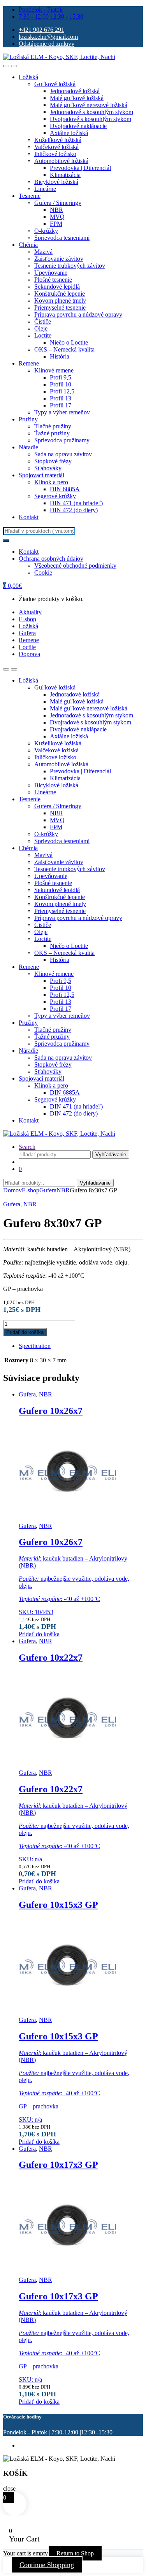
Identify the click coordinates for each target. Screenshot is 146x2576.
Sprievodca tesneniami (62, 238)
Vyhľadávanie (111, 1155)
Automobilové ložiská (61, 161)
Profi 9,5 (61, 377)
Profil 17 (61, 405)
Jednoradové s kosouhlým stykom (91, 112)
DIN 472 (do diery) (74, 510)
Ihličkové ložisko (55, 154)
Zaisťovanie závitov (59, 259)
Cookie (43, 573)
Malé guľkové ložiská (77, 98)
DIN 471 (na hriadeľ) (76, 503)
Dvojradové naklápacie (78, 126)
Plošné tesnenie (53, 280)
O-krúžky (46, 231)
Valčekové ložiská (56, 147)
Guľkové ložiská (55, 84)
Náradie (28, 447)
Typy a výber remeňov (62, 412)
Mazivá (43, 252)
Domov (12, 1190)
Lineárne (45, 189)
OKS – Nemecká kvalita (64, 349)
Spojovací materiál (41, 475)
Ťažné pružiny (52, 433)
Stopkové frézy (53, 461)
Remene (29, 363)
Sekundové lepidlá (57, 287)
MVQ (57, 217)
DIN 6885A (65, 489)
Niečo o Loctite (69, 342)
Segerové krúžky (55, 496)
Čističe (43, 321)
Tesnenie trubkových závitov (70, 266)
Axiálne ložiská (69, 133)
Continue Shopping (47, 2565)
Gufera (27, 633)
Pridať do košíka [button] (39, 1634)
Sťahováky (48, 468)
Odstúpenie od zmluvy (47, 44)
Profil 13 (61, 398)
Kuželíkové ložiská (58, 140)
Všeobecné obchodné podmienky (75, 566)
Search (27, 1147)
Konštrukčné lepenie (60, 294)
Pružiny (28, 419)
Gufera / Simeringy (58, 203)
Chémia (28, 245)
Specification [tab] (35, 1346)
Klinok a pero (51, 482)
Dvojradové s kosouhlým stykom (91, 119)
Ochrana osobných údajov (51, 559)
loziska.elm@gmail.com (48, 37)
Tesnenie (30, 196)
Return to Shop (75, 2553)
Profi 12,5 (62, 391)
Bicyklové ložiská (56, 182)
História (60, 356)
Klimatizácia (65, 175)
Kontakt (29, 517)
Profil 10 (61, 384)
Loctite (43, 335)
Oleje (41, 328)
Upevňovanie (51, 273)
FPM (56, 224)
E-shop (27, 619)
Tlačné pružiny (53, 426)
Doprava (29, 654)
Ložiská (28, 77)
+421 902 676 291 (41, 30)
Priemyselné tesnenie (60, 307)
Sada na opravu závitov (63, 454)
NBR (56, 210)
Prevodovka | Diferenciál (80, 168)
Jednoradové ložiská (75, 91)
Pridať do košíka (25, 1332)
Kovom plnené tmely (60, 301)
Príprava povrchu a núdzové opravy (78, 314)
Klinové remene (54, 370)
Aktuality (30, 612)
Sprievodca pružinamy (62, 440)
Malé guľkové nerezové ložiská (89, 105)
